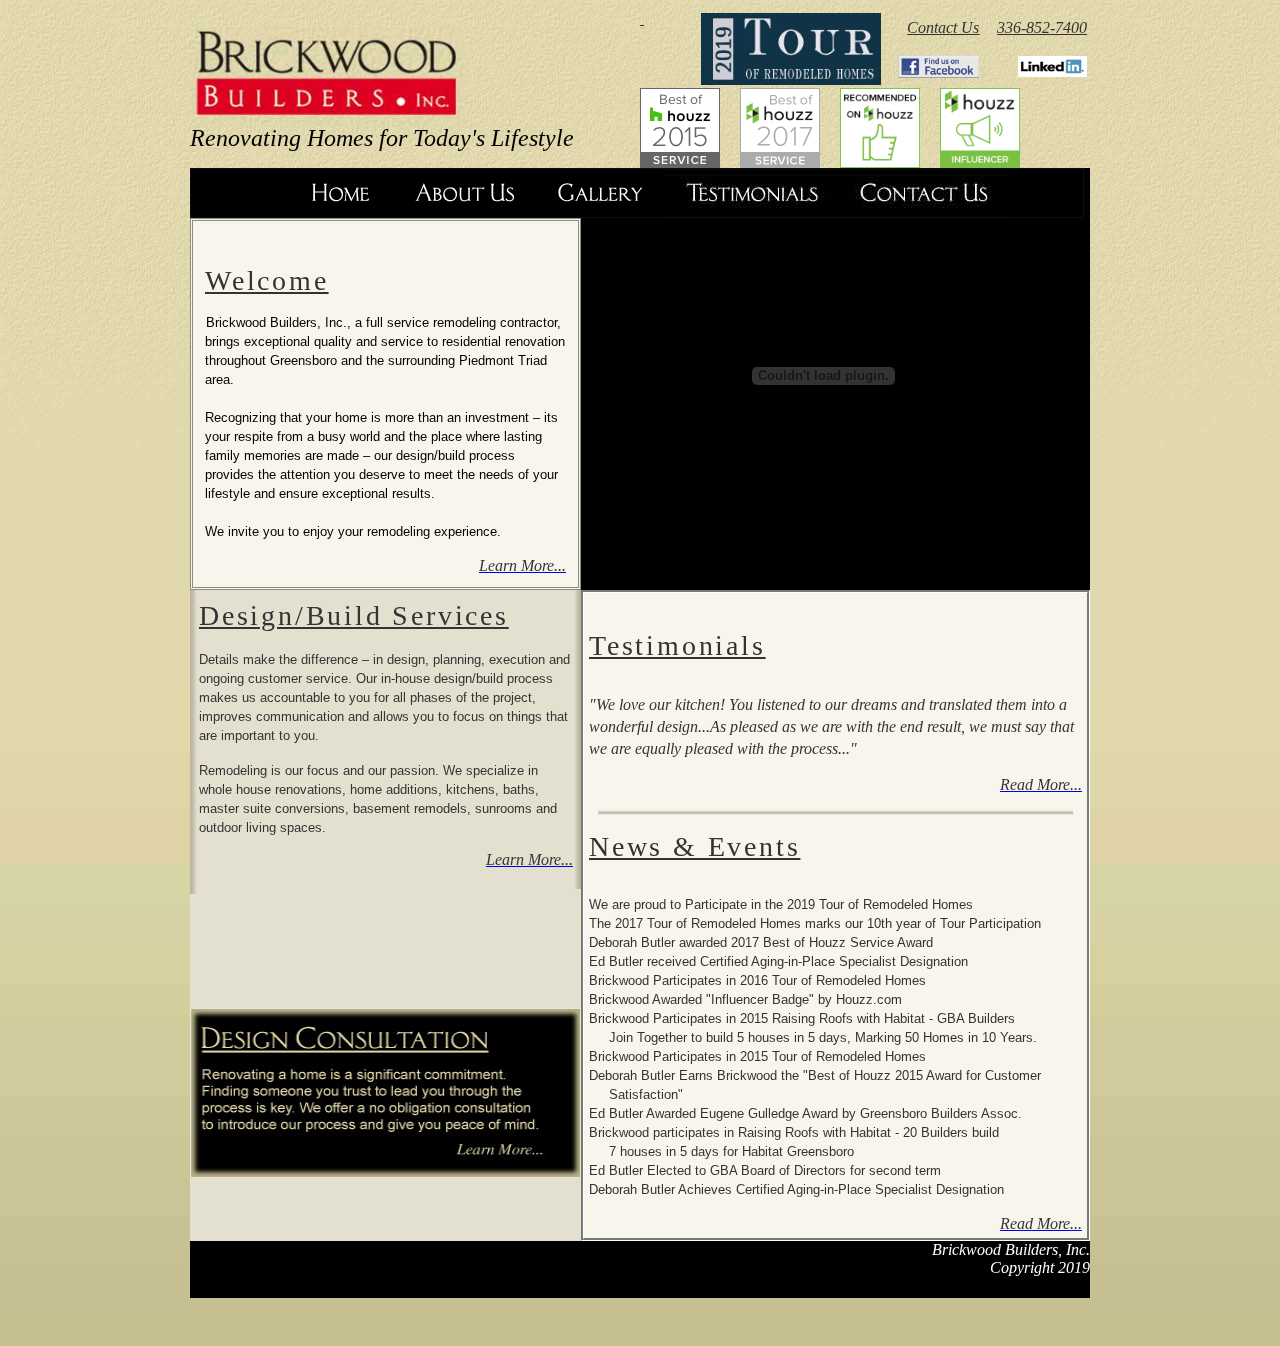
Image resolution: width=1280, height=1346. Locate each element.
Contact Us (943, 27)
